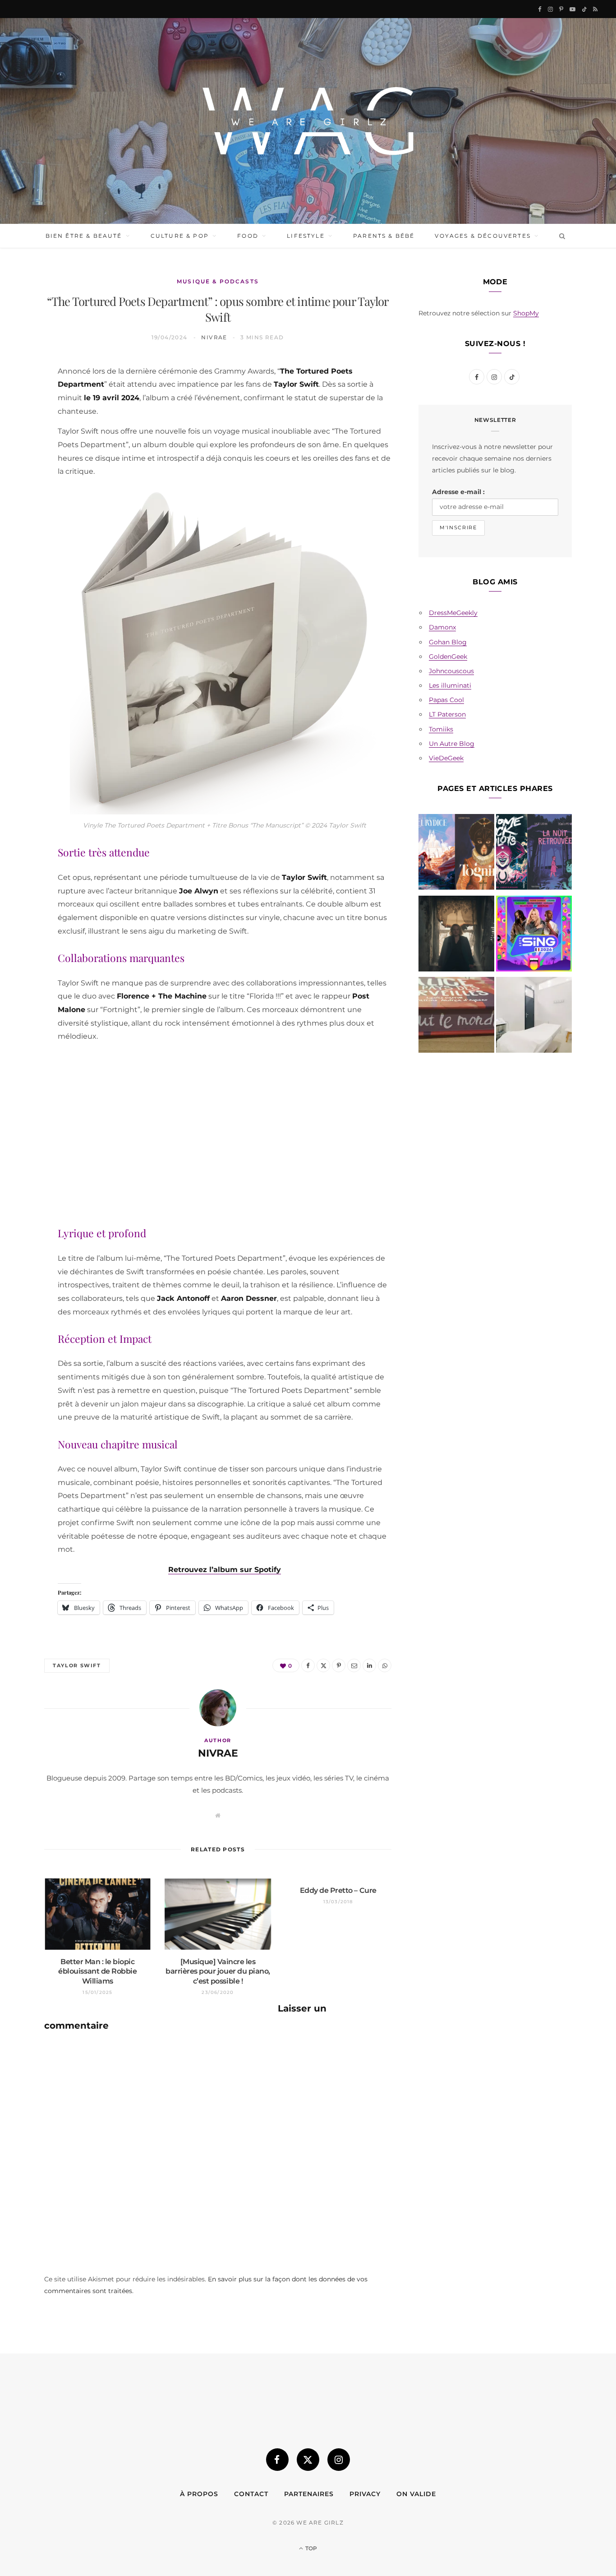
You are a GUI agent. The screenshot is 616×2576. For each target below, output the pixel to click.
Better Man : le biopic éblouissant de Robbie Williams (97, 1971)
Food (248, 236)
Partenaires (309, 2494)
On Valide (416, 2494)
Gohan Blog (448, 642)
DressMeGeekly (453, 613)
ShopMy (526, 313)
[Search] (560, 236)
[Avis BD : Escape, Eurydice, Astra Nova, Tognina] (456, 854)
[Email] (23, 463)
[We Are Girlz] (308, 121)
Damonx (442, 627)
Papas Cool (446, 700)
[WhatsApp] (23, 509)
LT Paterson (447, 714)
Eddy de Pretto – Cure (338, 1890)
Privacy (365, 2494)
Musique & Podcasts (218, 281)
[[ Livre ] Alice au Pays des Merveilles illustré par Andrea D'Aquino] (456, 1017)
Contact (251, 2494)
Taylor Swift (77, 1665)
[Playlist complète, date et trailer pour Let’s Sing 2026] (534, 935)
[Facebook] (23, 394)
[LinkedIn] (23, 486)
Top (310, 2548)
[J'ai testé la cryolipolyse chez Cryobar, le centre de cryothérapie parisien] (534, 1017)
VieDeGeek (446, 758)
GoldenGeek (448, 657)
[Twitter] (23, 417)
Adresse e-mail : (458, 492)
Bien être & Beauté (84, 236)
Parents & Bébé (384, 236)
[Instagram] (339, 2460)
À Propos (199, 2494)
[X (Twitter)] (308, 2460)
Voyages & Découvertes (483, 236)
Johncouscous (451, 671)
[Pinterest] (23, 440)
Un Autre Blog (452, 744)
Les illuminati (450, 685)
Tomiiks (441, 729)
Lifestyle (306, 236)
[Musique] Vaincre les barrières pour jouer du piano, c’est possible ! (218, 1971)
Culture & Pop (180, 236)
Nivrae (214, 337)
